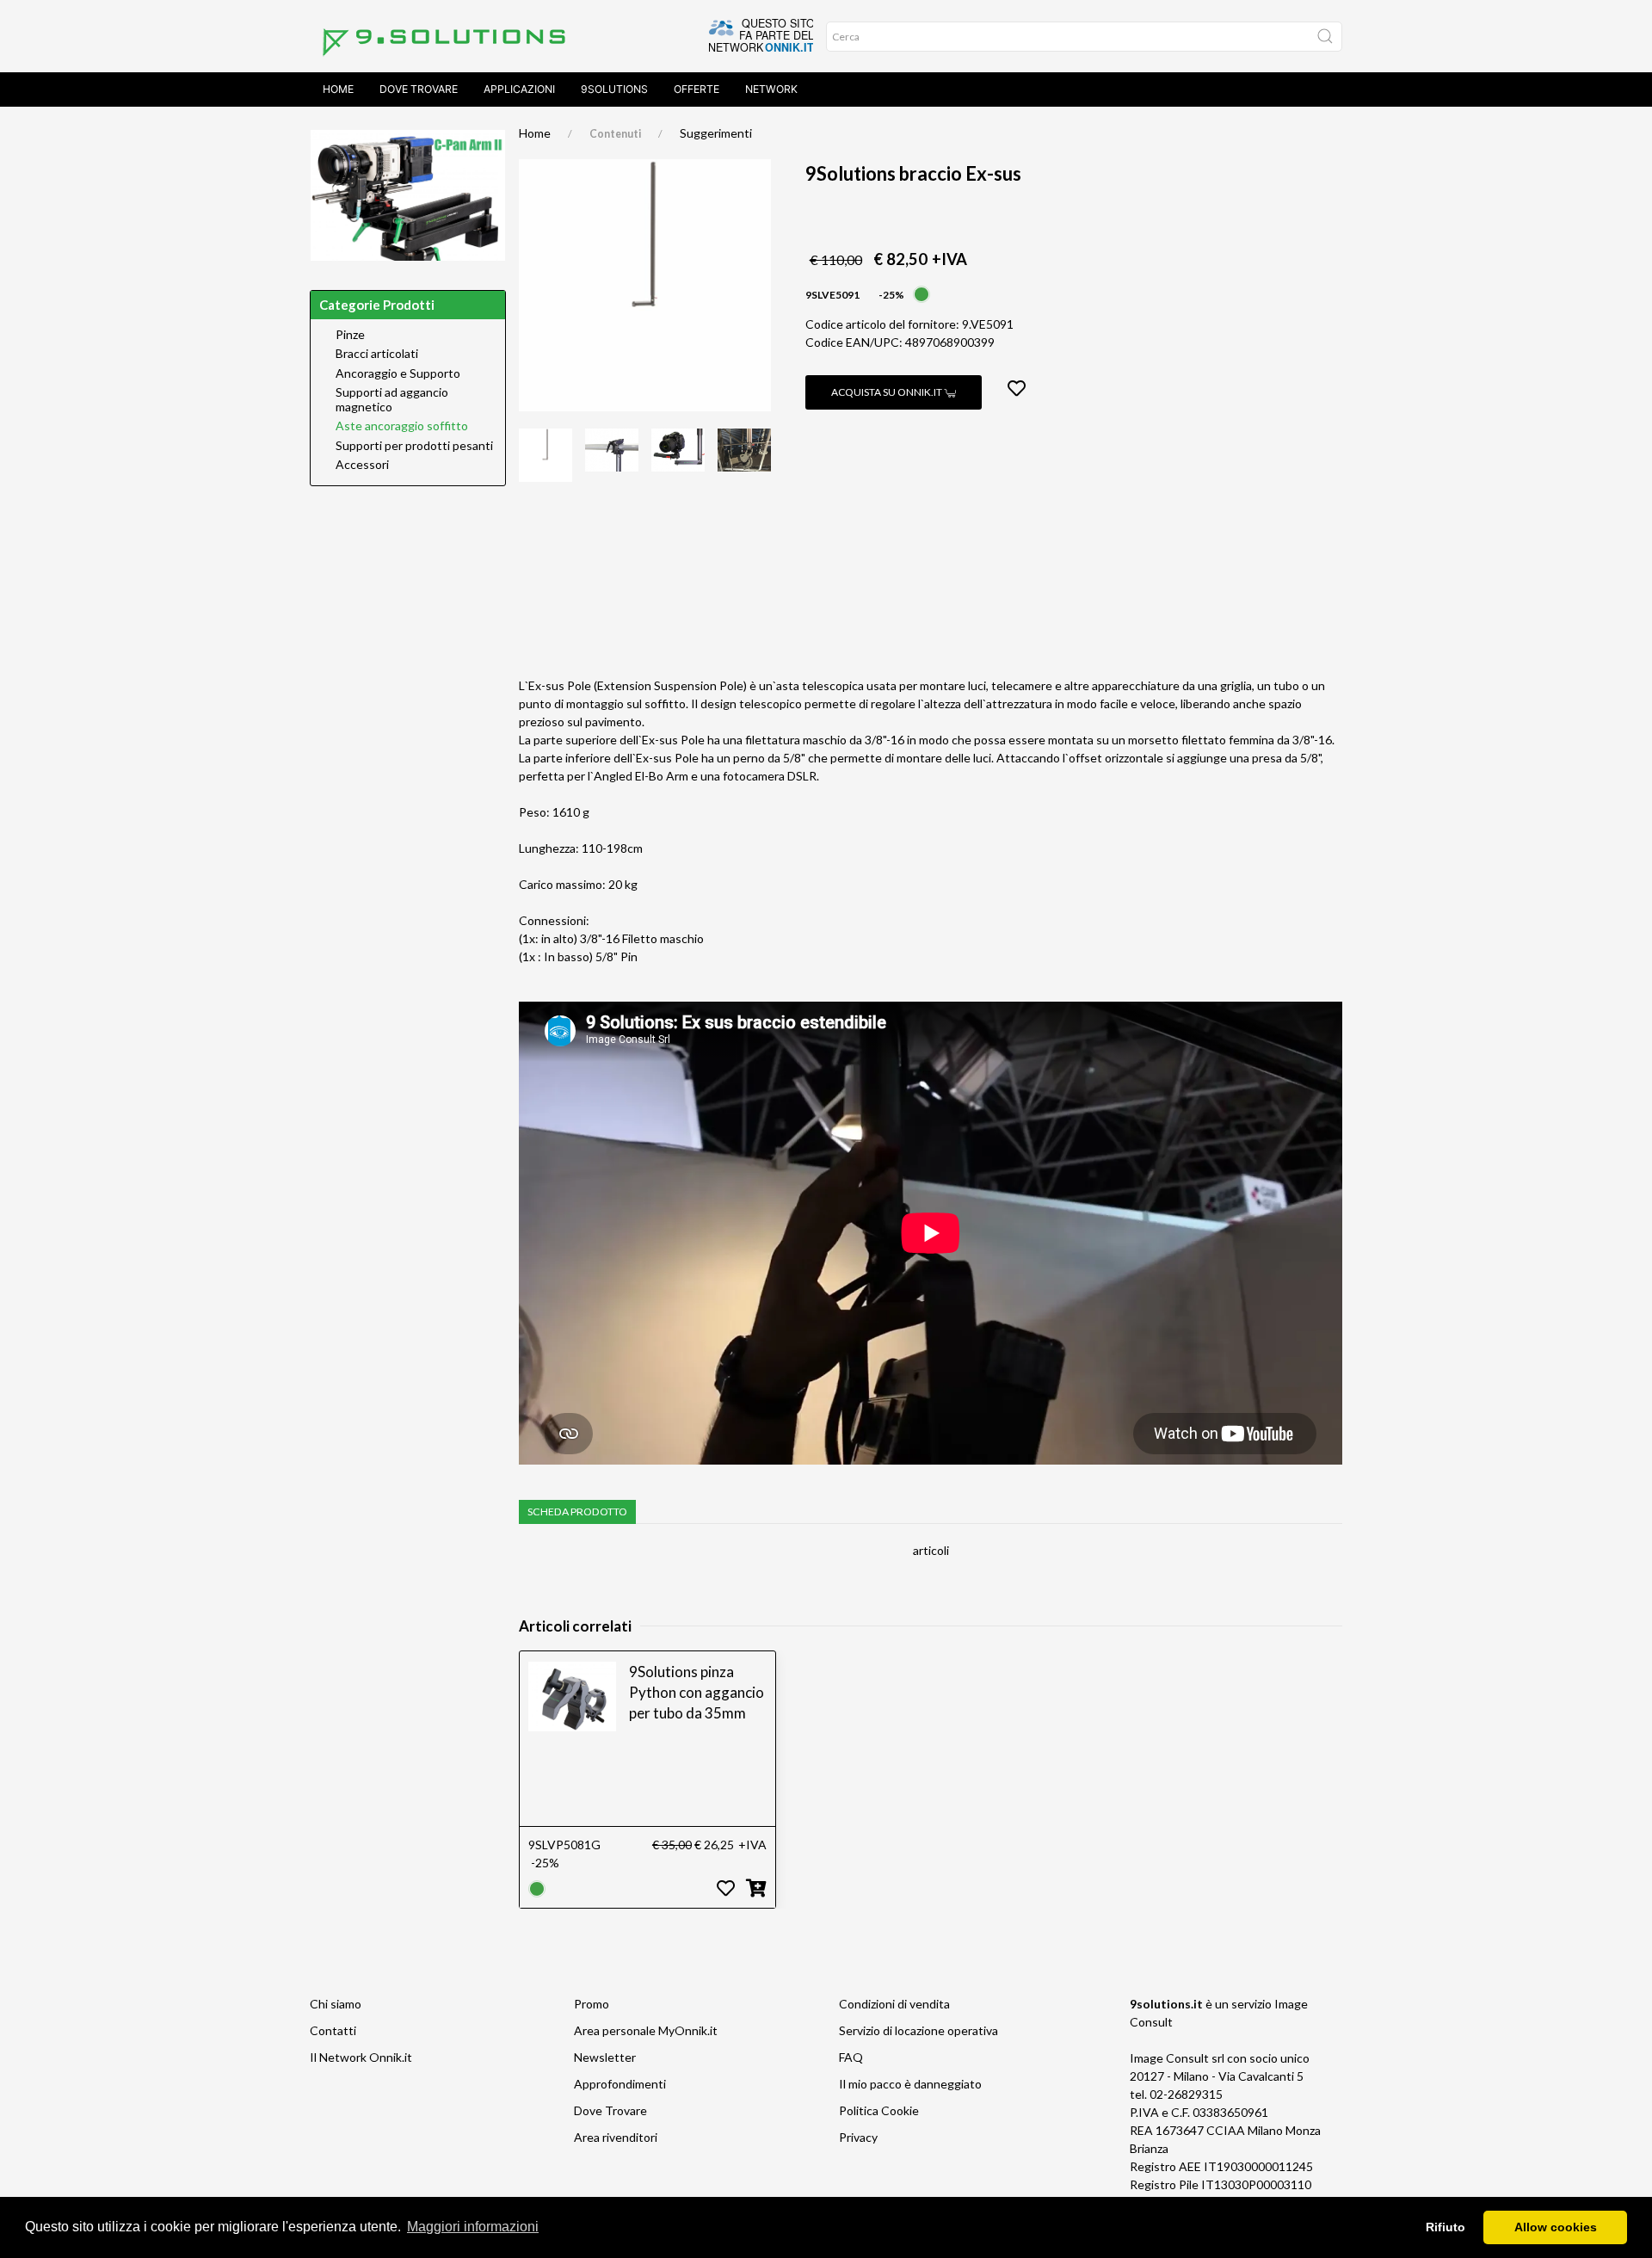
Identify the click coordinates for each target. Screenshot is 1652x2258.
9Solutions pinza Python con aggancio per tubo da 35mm (697, 1692)
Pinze (350, 335)
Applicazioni (519, 89)
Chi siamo (336, 2004)
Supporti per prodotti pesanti (414, 446)
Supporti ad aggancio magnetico (392, 400)
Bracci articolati (377, 354)
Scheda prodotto (577, 1512)
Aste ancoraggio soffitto (402, 426)
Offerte (697, 89)
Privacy (858, 2137)
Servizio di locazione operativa (918, 2030)
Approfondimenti (620, 2084)
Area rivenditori (616, 2137)
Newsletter (605, 2057)
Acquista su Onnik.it (888, 392)
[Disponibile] (922, 293)
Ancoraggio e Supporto (398, 373)
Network (771, 89)
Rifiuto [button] (1445, 2227)
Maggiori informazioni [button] (473, 2227)
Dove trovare (419, 89)
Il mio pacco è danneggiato (910, 2084)
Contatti (333, 2030)
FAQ (851, 2057)
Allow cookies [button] (1556, 2227)
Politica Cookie (879, 2110)
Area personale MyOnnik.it (646, 2030)
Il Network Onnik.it (361, 2057)
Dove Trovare (610, 2110)
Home (338, 89)
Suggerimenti (716, 133)
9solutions (614, 89)
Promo (592, 2004)
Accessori (362, 465)
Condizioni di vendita (894, 2004)
